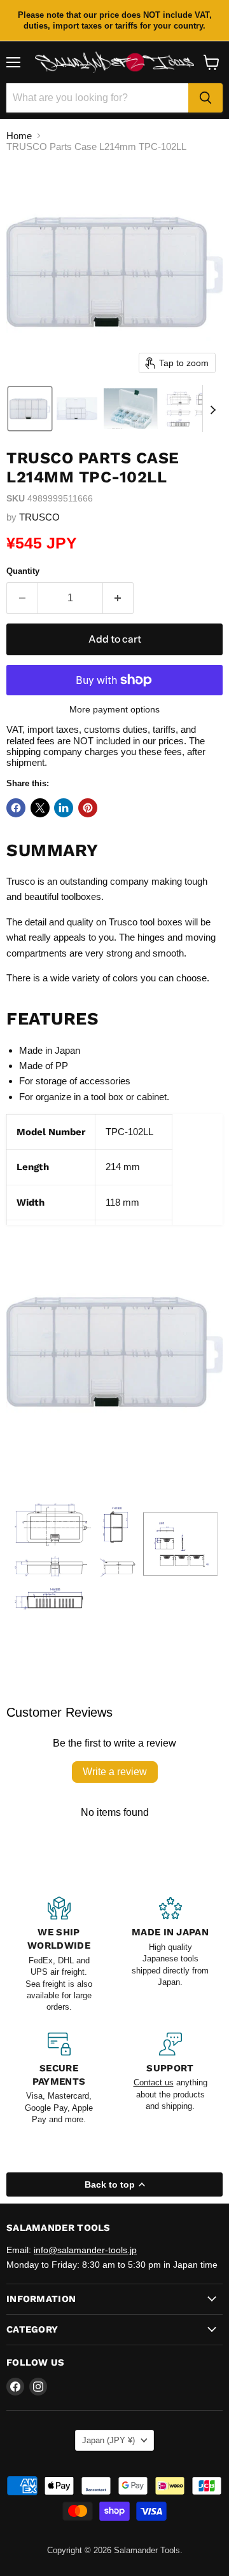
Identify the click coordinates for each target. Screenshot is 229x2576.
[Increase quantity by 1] (119, 598)
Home (19, 136)
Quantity (23, 571)
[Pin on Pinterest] (88, 808)
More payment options (114, 709)
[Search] (205, 98)
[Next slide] (212, 409)
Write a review (115, 1772)
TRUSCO (39, 517)
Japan (108, 2440)
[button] (30, 409)
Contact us (154, 2082)
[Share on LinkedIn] (64, 808)
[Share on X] (40, 808)
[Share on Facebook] (16, 808)
